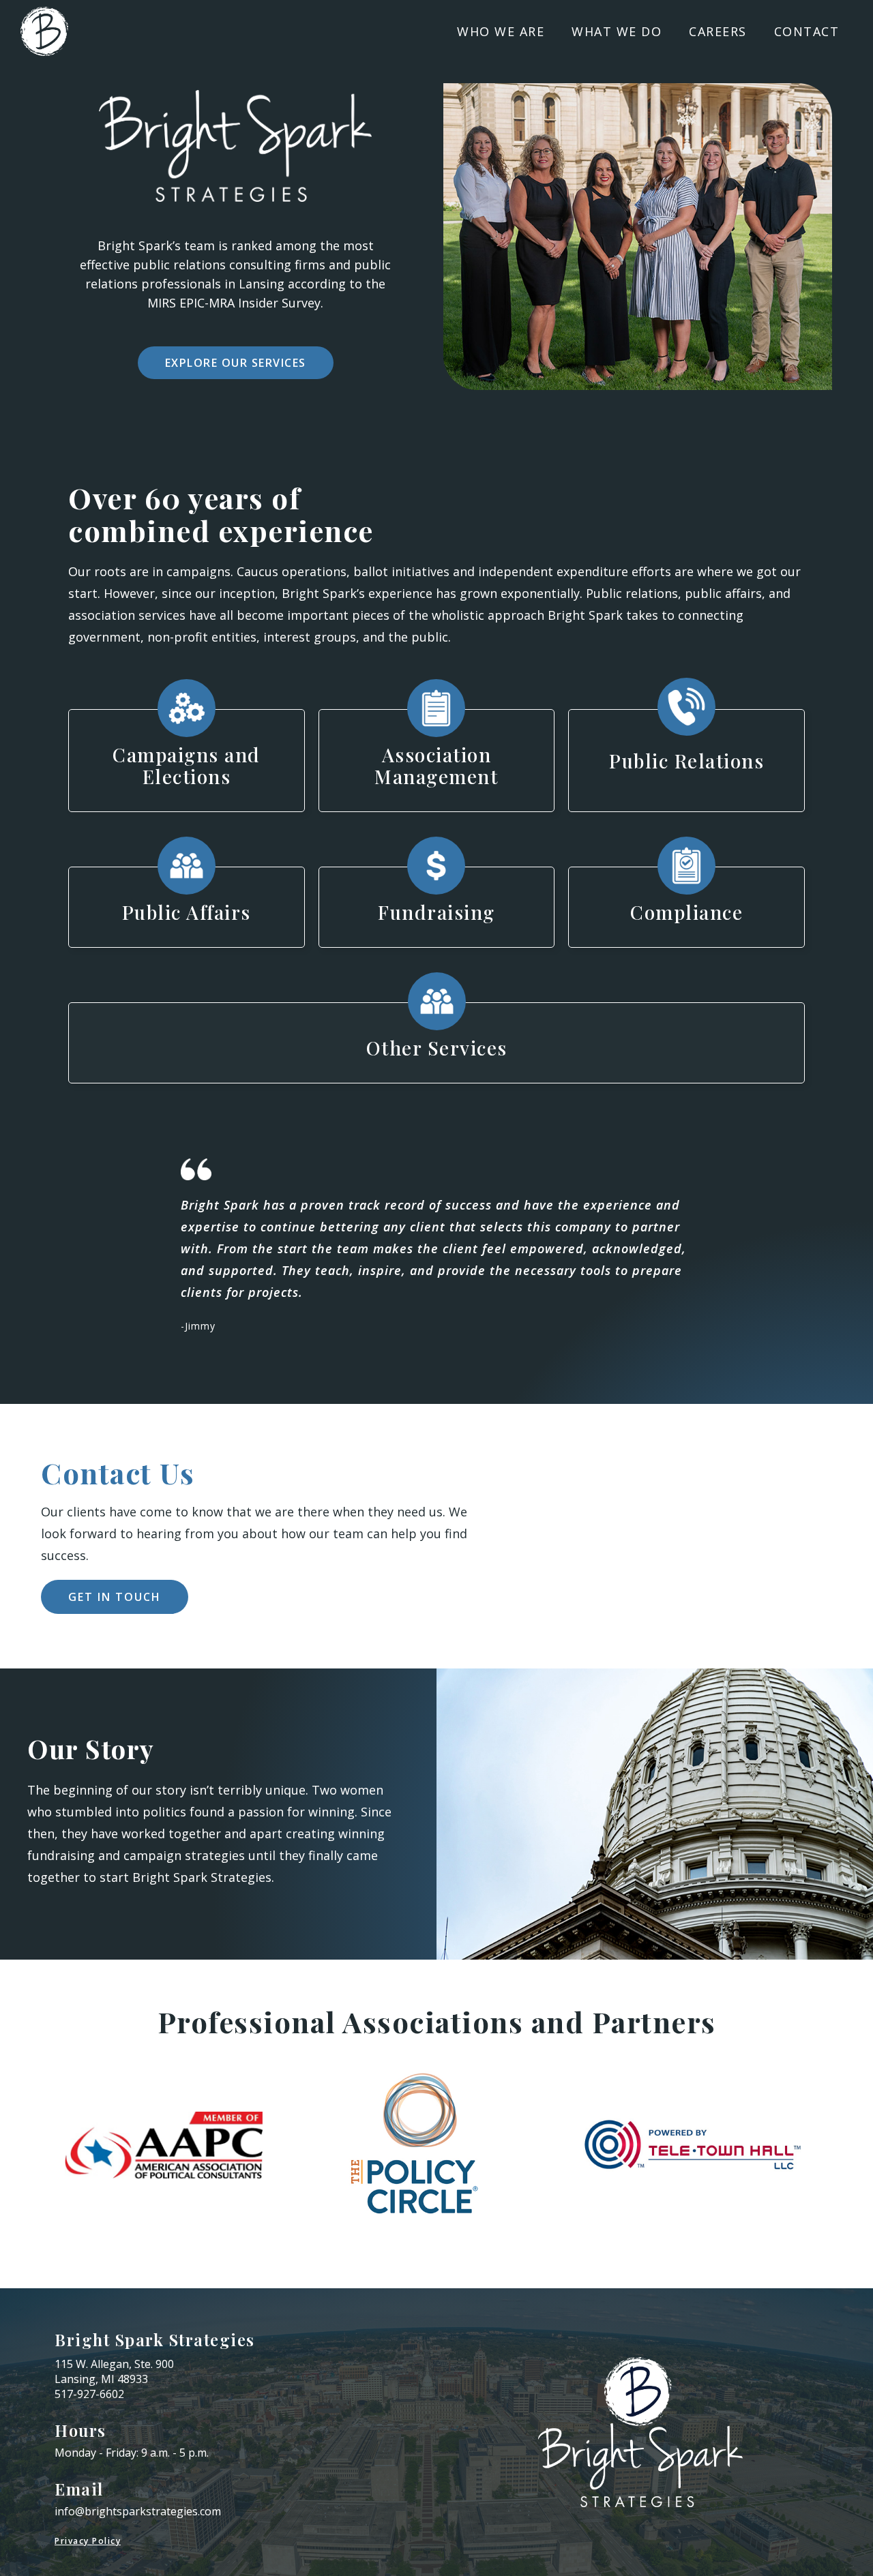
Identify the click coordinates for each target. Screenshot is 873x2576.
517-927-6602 (89, 2394)
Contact (807, 31)
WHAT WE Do (617, 31)
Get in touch (115, 1597)
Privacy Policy (88, 2541)
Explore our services (236, 363)
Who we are (501, 31)
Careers (718, 31)
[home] (44, 31)
